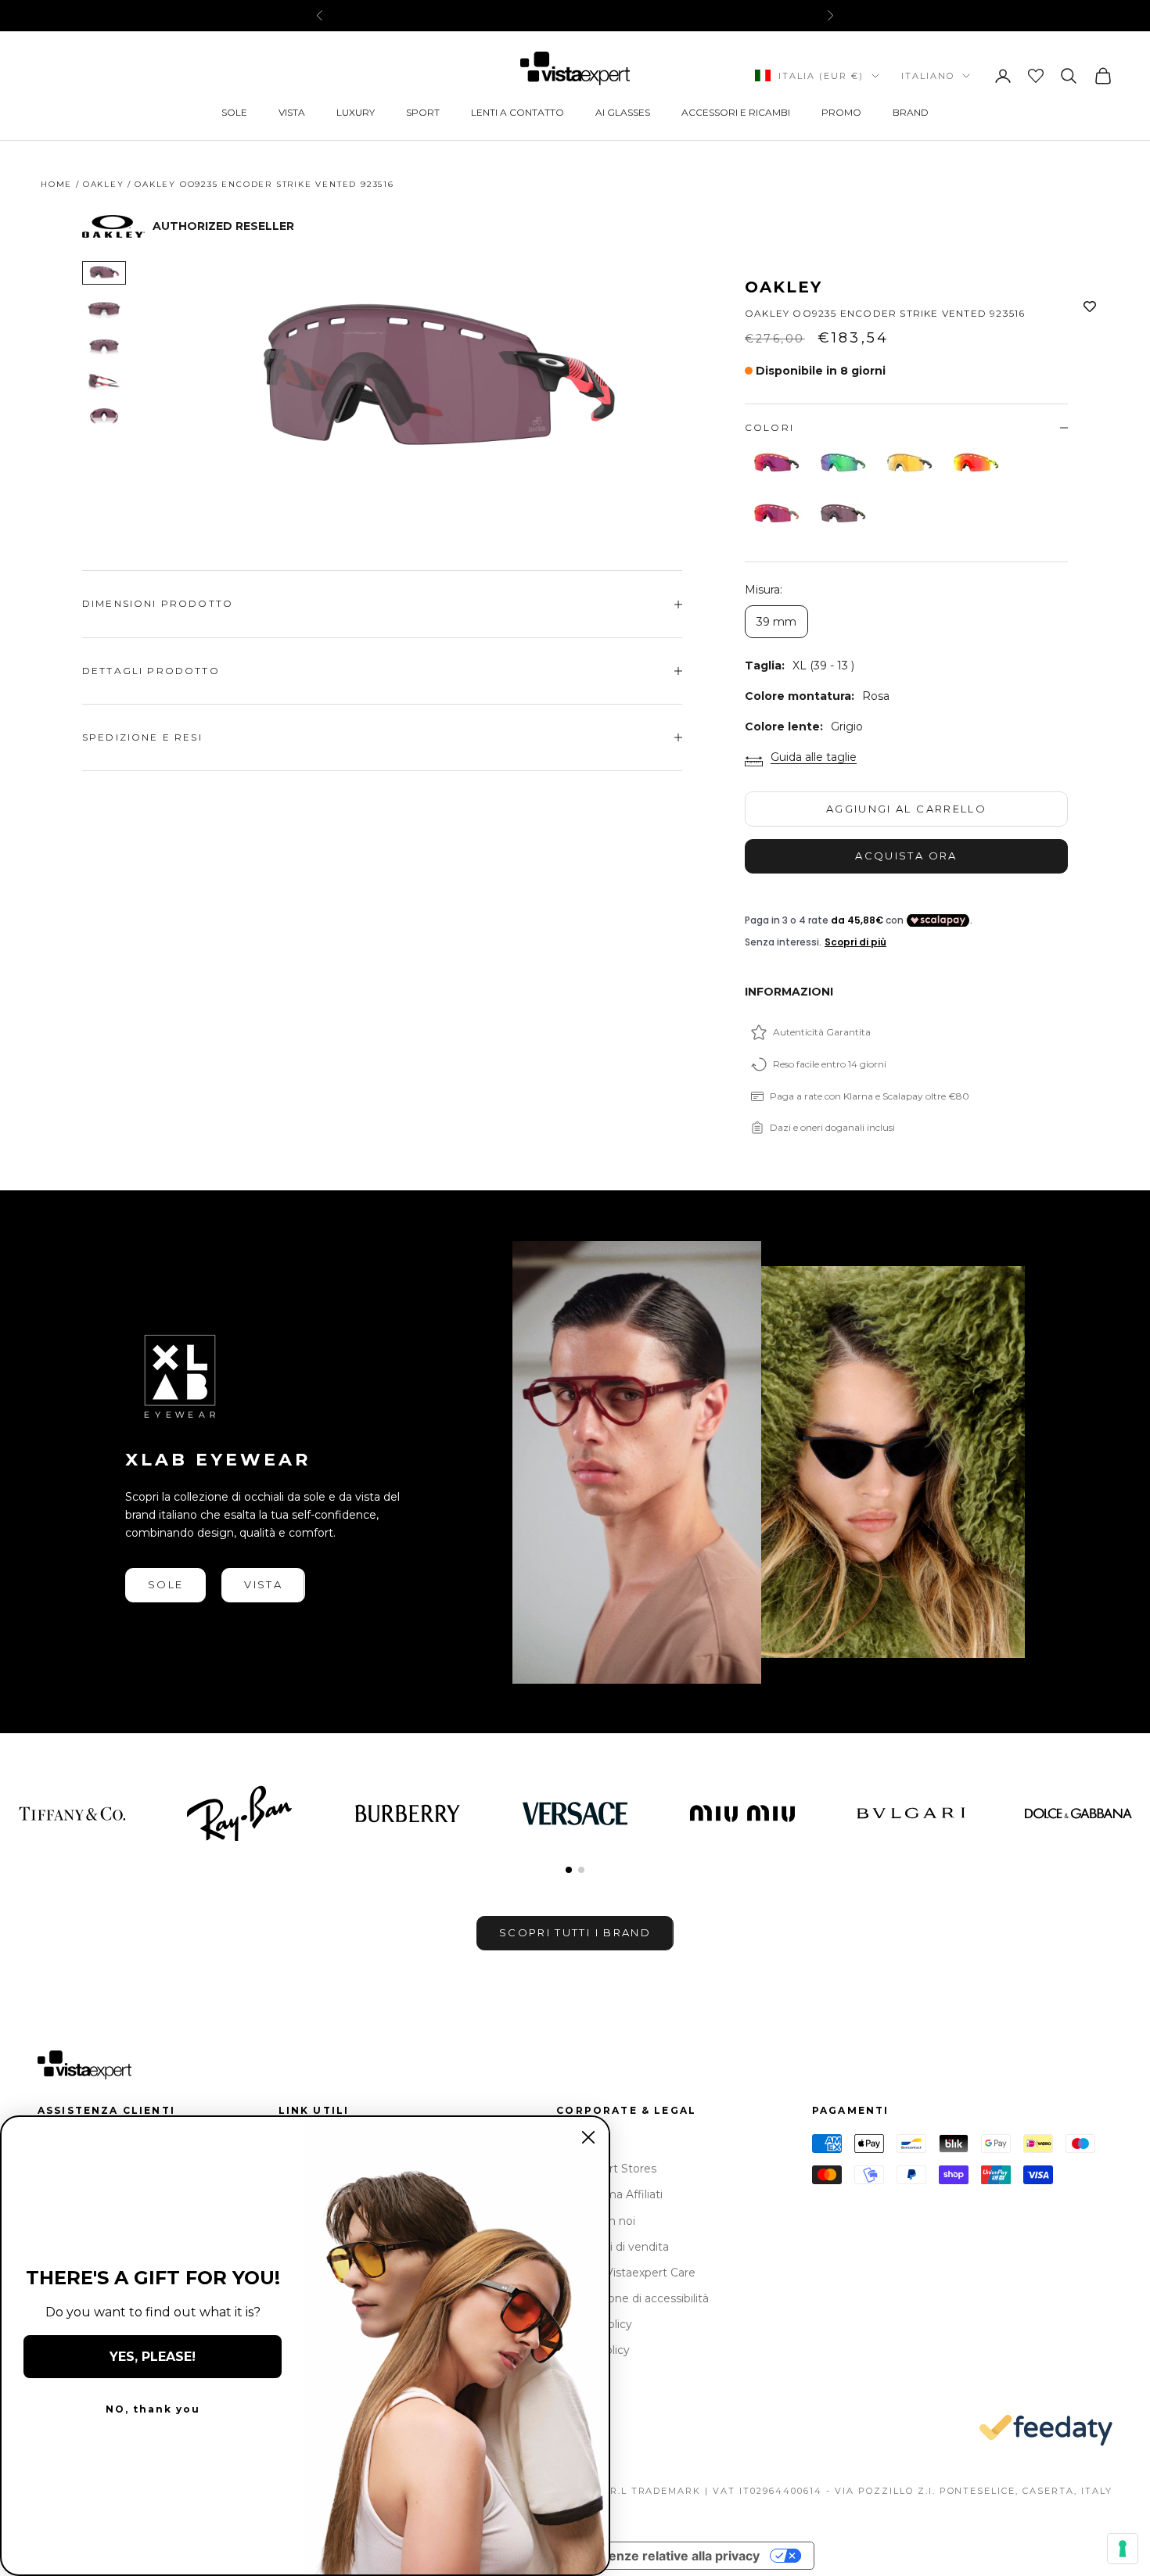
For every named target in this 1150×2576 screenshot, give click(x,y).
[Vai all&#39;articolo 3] (104, 345)
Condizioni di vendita (613, 2247)
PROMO (841, 112)
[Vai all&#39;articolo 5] (104, 417)
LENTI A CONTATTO (517, 112)
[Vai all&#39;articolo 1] (104, 273)
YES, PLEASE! (153, 2357)
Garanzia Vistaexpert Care (626, 2273)
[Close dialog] (588, 2137)
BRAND (911, 112)
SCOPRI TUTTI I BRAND (575, 1932)
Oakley (104, 184)
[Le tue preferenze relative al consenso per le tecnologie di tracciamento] (1123, 2549)
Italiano (928, 76)
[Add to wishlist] (1090, 307)
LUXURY (356, 112)
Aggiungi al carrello (906, 809)
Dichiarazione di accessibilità (632, 2298)
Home (56, 184)
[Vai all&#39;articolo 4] (104, 381)
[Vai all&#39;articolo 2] (104, 309)
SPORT (423, 112)
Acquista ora (906, 856)
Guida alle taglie (814, 757)
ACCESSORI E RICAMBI (736, 112)
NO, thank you (153, 2409)
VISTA (292, 112)
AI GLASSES (623, 112)
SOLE (234, 112)
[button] (569, 1870)
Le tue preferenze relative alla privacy (644, 2556)
